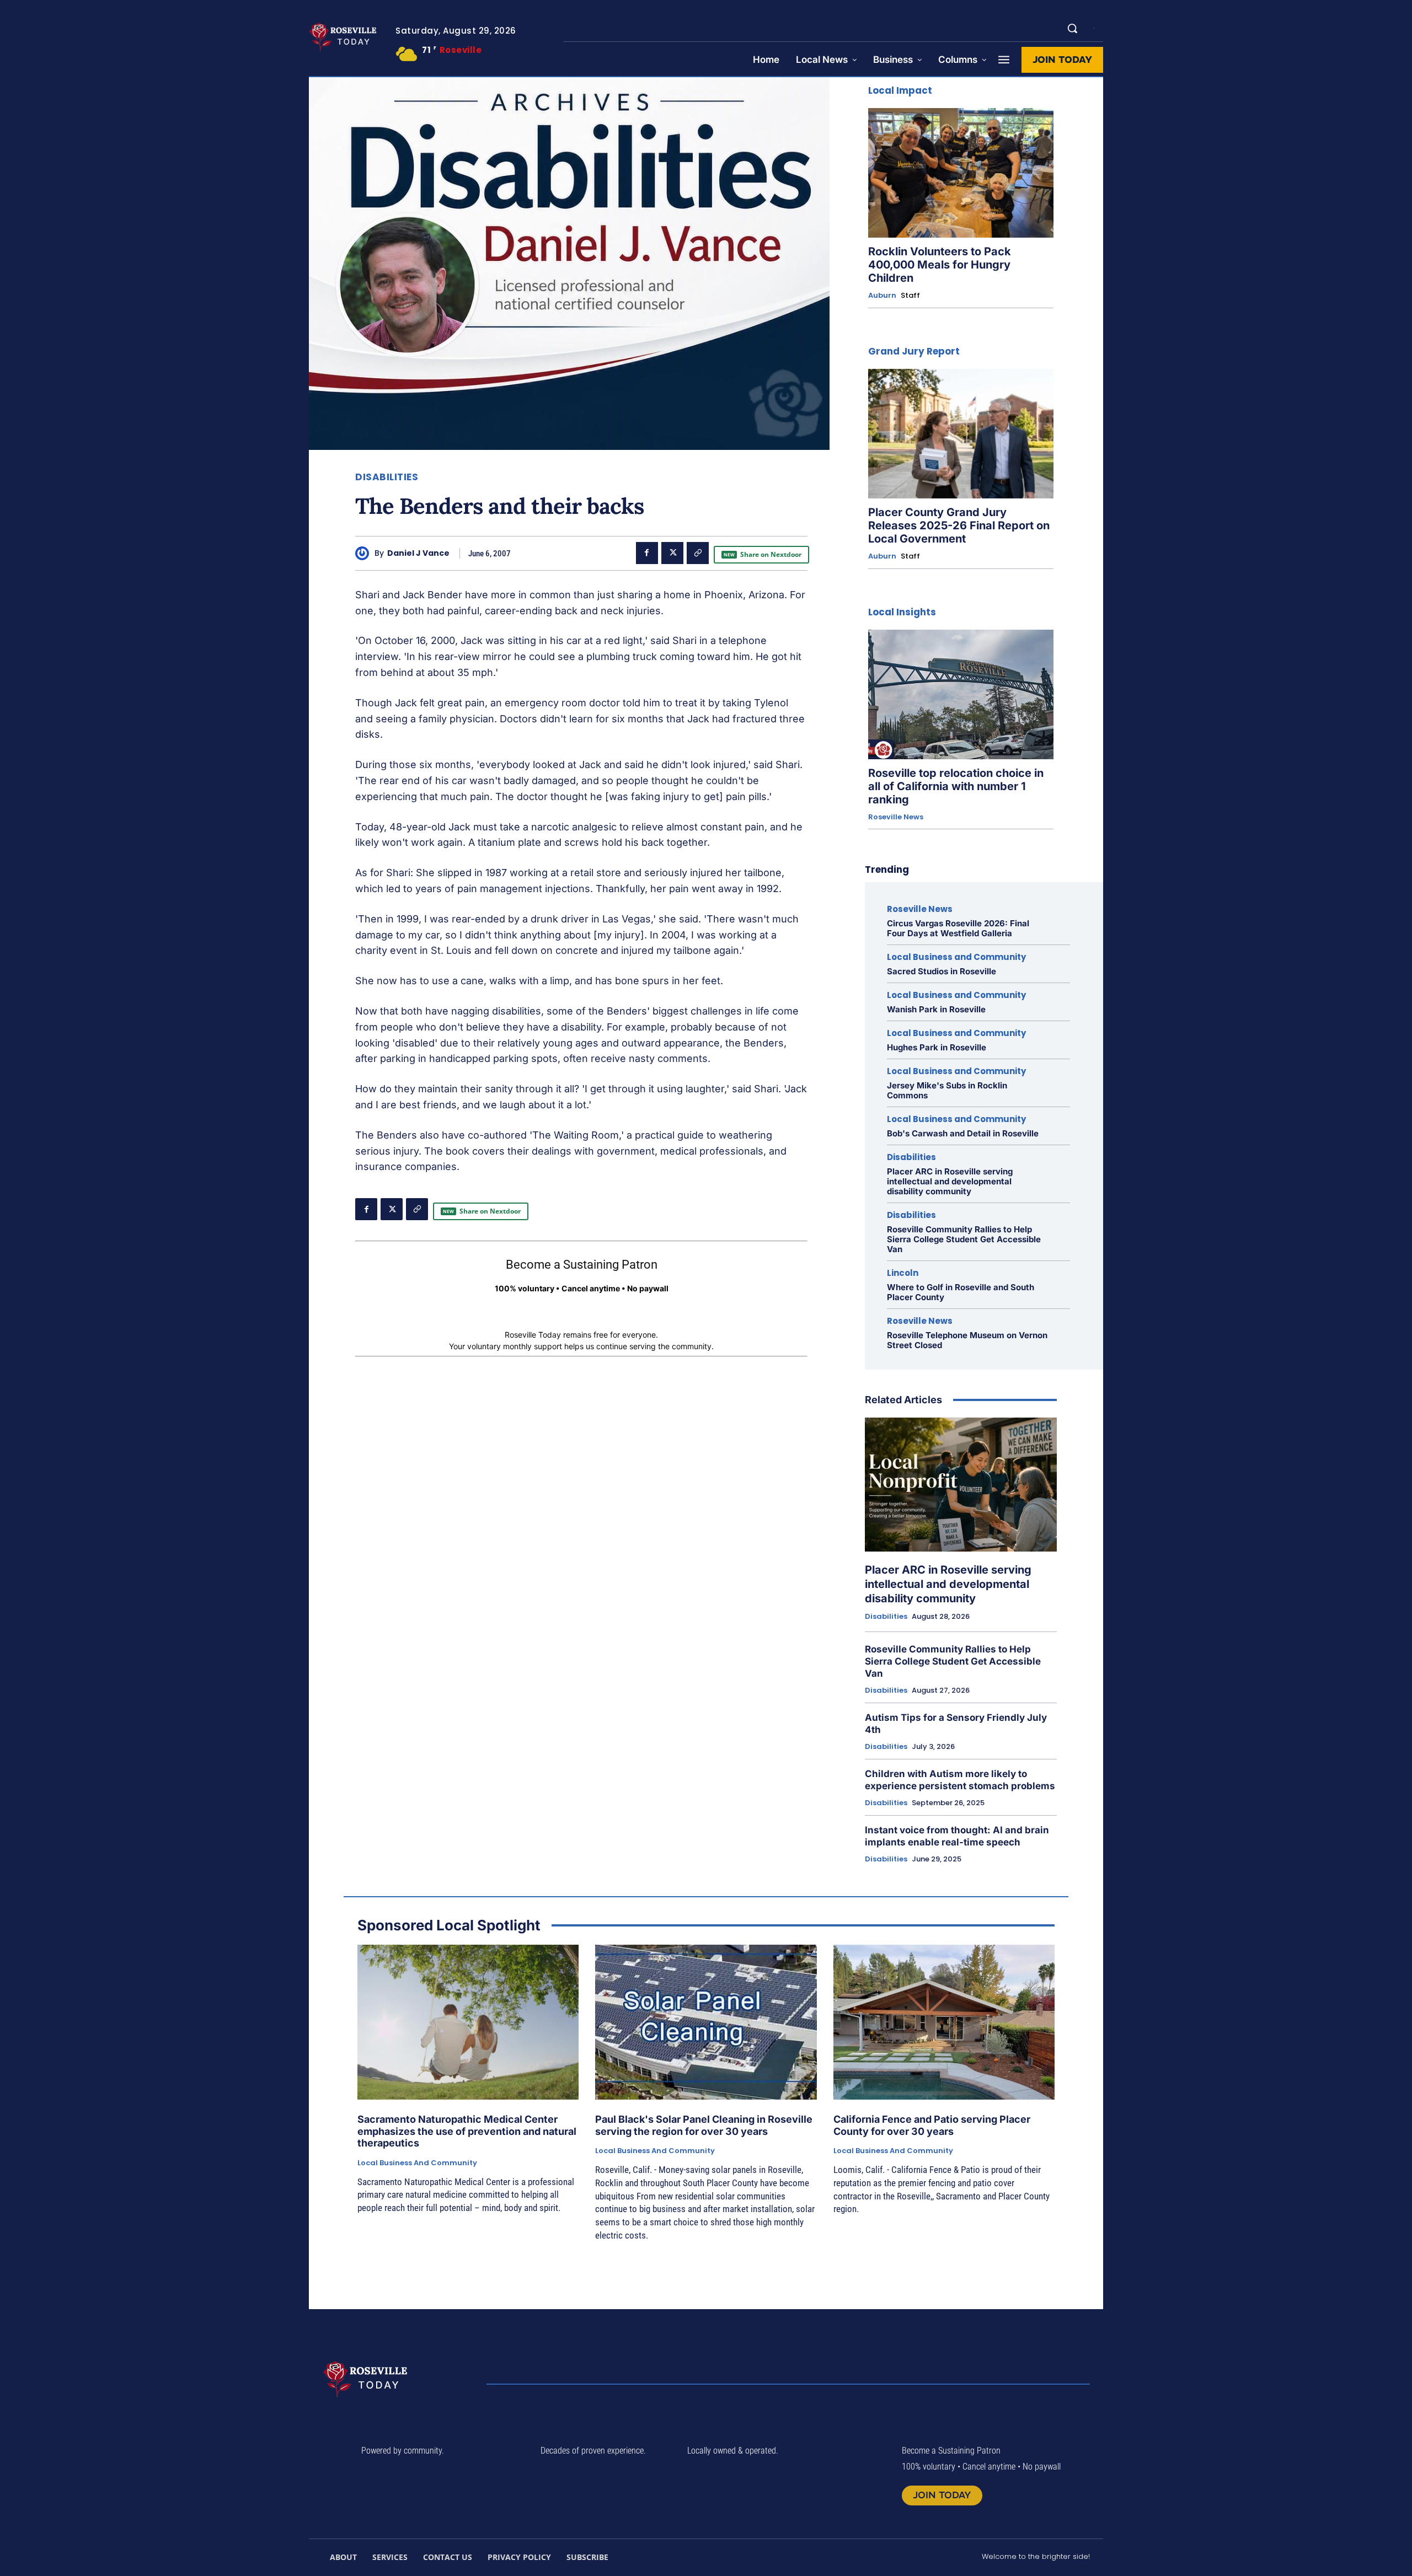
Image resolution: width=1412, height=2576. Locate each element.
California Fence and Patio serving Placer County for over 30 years (932, 2125)
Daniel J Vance (418, 553)
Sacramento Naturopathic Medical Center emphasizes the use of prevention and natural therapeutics (467, 2131)
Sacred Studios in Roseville (942, 971)
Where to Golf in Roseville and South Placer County (961, 1292)
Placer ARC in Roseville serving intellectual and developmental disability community (950, 1181)
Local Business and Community (956, 957)
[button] (1072, 28)
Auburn (882, 296)
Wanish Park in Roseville (936, 1009)
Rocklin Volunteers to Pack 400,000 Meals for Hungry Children (940, 265)
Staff (910, 295)
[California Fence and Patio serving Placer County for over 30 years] (944, 2022)
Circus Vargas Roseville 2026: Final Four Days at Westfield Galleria (958, 928)
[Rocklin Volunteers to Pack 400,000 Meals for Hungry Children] (961, 173)
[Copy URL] (698, 553)
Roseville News (896, 817)
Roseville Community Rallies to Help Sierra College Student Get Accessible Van (964, 1239)
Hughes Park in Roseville (937, 1047)
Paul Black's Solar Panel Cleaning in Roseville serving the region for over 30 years (704, 2125)
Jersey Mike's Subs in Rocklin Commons (947, 1090)
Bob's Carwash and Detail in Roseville (963, 1133)
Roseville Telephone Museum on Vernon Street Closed (967, 1340)
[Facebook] (647, 553)
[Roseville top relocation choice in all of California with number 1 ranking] (961, 694)
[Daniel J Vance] (365, 553)
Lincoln (903, 1273)
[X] (672, 553)
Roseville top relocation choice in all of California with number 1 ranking (956, 786)
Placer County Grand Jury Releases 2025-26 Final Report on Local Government (959, 525)
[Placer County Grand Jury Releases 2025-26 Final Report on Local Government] (961, 434)
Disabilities (387, 477)
